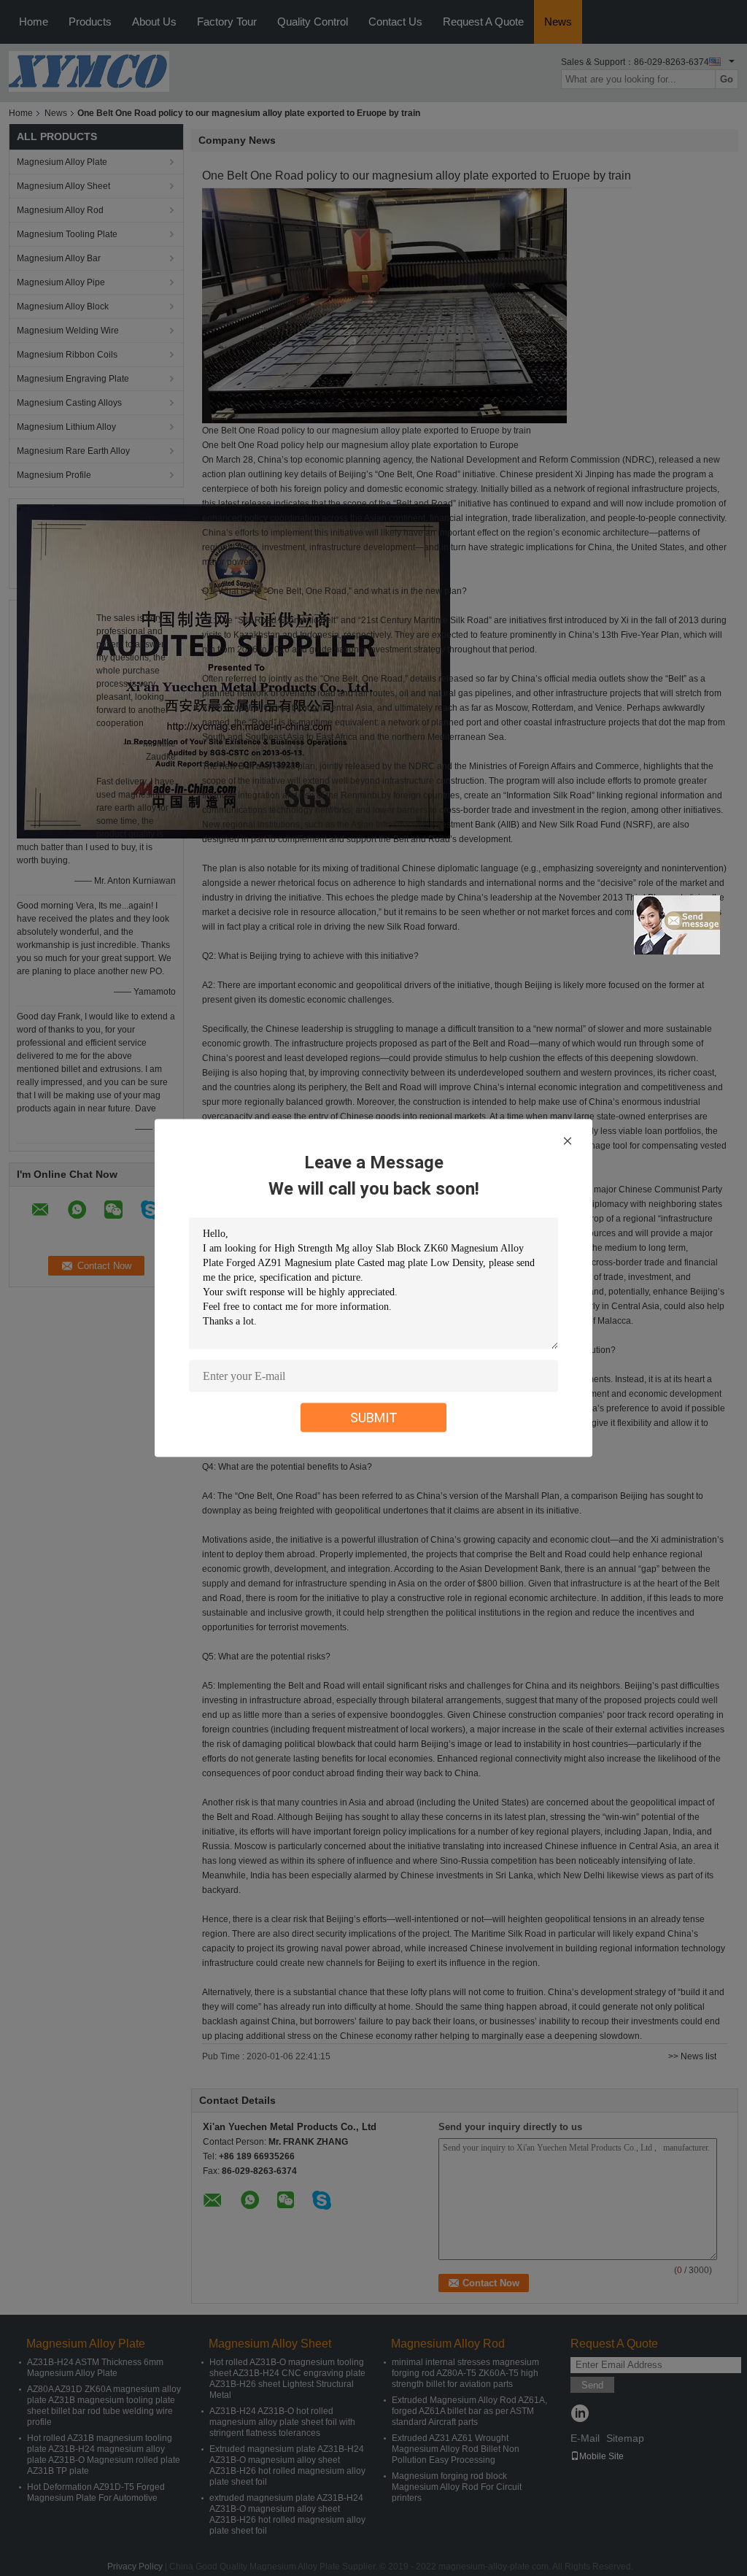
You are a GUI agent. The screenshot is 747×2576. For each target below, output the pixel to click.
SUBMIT (374, 1418)
